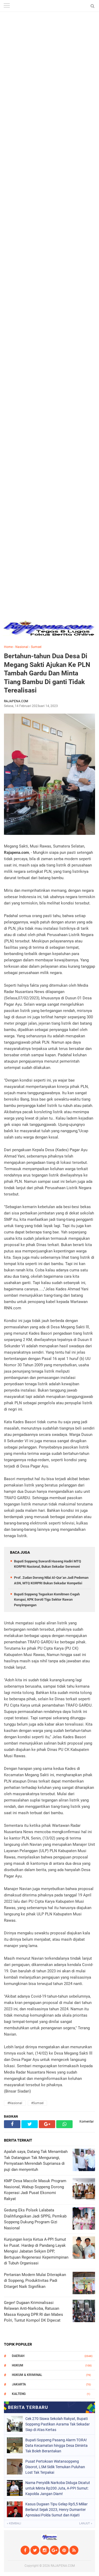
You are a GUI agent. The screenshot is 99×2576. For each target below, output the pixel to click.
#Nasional (15, 2103)
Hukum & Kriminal (27, 2375)
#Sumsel (37, 2103)
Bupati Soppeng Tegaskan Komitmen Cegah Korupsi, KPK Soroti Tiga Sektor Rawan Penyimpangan (47, 1600)
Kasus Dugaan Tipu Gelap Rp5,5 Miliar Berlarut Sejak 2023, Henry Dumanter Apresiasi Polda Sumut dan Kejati (56, 2510)
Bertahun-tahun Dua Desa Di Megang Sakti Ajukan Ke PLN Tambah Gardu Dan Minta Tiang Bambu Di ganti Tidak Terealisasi (47, 673)
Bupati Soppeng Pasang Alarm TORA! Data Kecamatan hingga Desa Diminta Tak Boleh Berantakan (56, 2446)
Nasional (22, 647)
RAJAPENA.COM (63, 2566)
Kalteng (19, 2394)
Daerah (18, 2356)
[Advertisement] (49, 49)
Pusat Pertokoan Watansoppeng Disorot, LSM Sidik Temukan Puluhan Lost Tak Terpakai (55, 2467)
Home (8, 647)
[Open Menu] (7, 6)
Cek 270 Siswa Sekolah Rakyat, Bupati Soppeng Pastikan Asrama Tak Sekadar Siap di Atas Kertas (58, 2424)
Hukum (18, 2365)
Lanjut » (86, 2523)
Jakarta (19, 2384)
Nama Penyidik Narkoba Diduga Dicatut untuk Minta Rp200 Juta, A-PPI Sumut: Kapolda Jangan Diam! (58, 2488)
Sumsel (36, 647)
